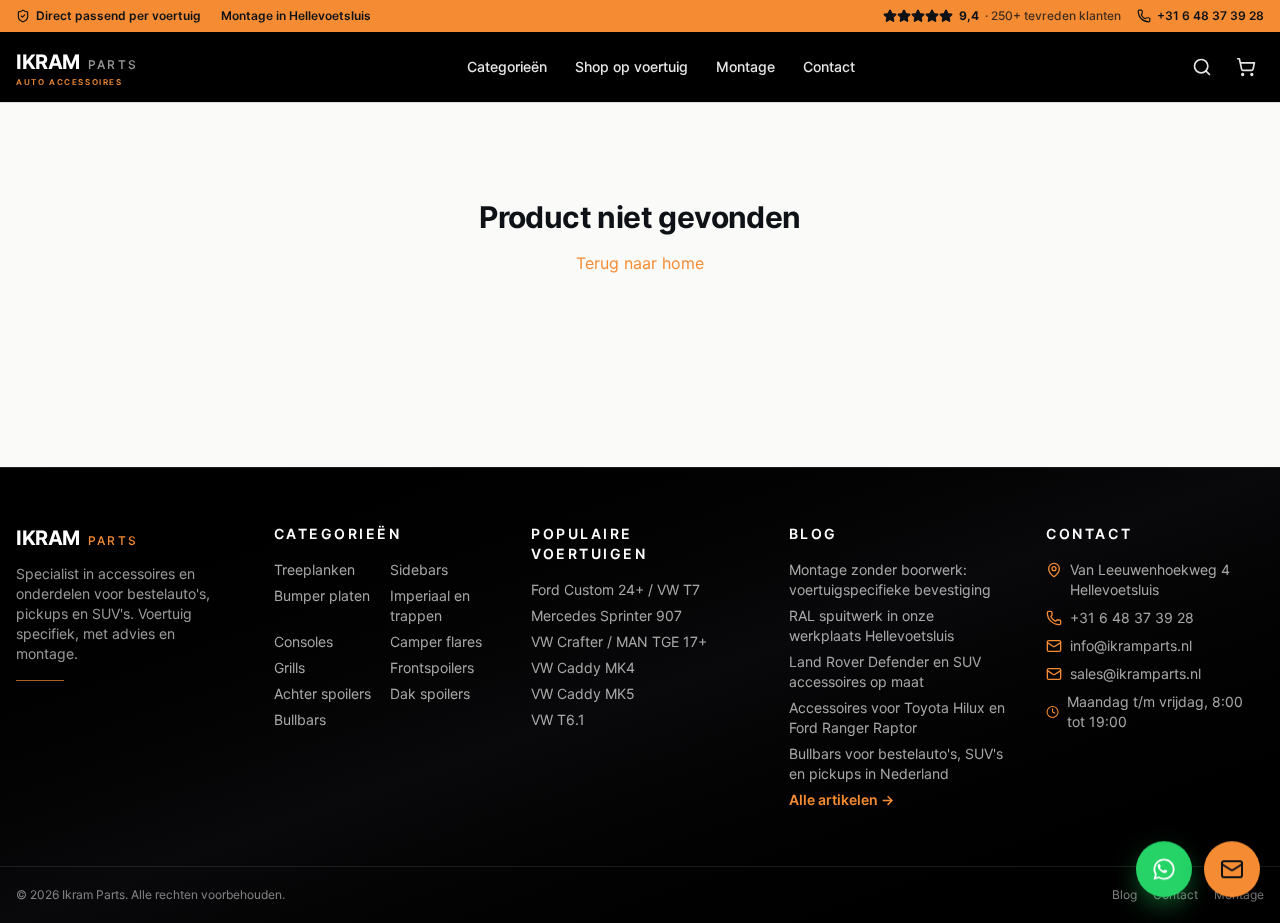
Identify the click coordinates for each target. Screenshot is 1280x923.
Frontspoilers (432, 667)
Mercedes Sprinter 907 (606, 615)
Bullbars (300, 719)
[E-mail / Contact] (1232, 870)
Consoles (303, 641)
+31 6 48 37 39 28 (1210, 15)
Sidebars (419, 569)
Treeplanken (314, 569)
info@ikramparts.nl (1131, 645)
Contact (829, 66)
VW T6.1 (558, 719)
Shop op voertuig (631, 66)
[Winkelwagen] (1246, 67)
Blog (1124, 894)
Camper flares (436, 641)
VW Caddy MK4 (583, 667)
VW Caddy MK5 (583, 693)
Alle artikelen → (841, 799)
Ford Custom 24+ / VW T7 (615, 589)
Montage (745, 66)
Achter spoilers (322, 693)
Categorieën (507, 66)
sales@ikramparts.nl (1135, 673)
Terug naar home (640, 263)
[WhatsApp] (1164, 870)
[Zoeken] (1202, 67)
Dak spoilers (430, 693)
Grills (289, 667)
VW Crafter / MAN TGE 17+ (619, 641)
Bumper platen (322, 595)
